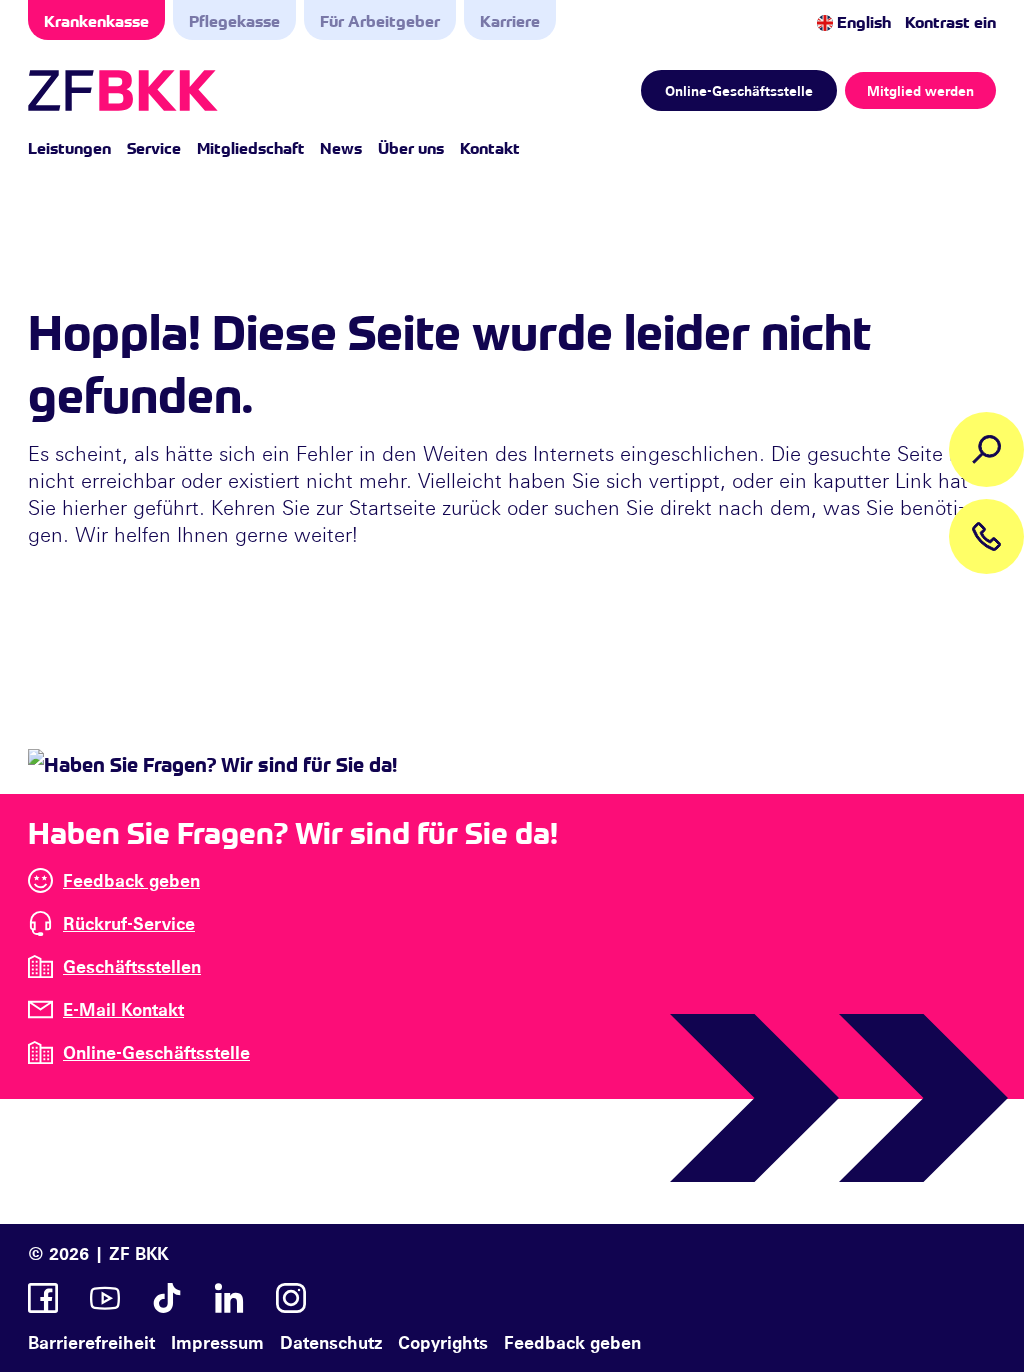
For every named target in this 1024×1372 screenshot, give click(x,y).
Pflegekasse (234, 20)
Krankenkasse (96, 20)
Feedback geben (131, 880)
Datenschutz (331, 1342)
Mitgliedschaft (250, 147)
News (341, 147)
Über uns (411, 147)
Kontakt (490, 147)
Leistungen (69, 147)
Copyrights (443, 1342)
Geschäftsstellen (132, 966)
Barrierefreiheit (91, 1342)
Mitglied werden (920, 90)
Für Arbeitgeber (380, 20)
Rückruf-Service (129, 923)
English (862, 21)
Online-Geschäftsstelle (739, 90)
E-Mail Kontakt (123, 1009)
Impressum (217, 1342)
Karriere (510, 20)
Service (154, 147)
